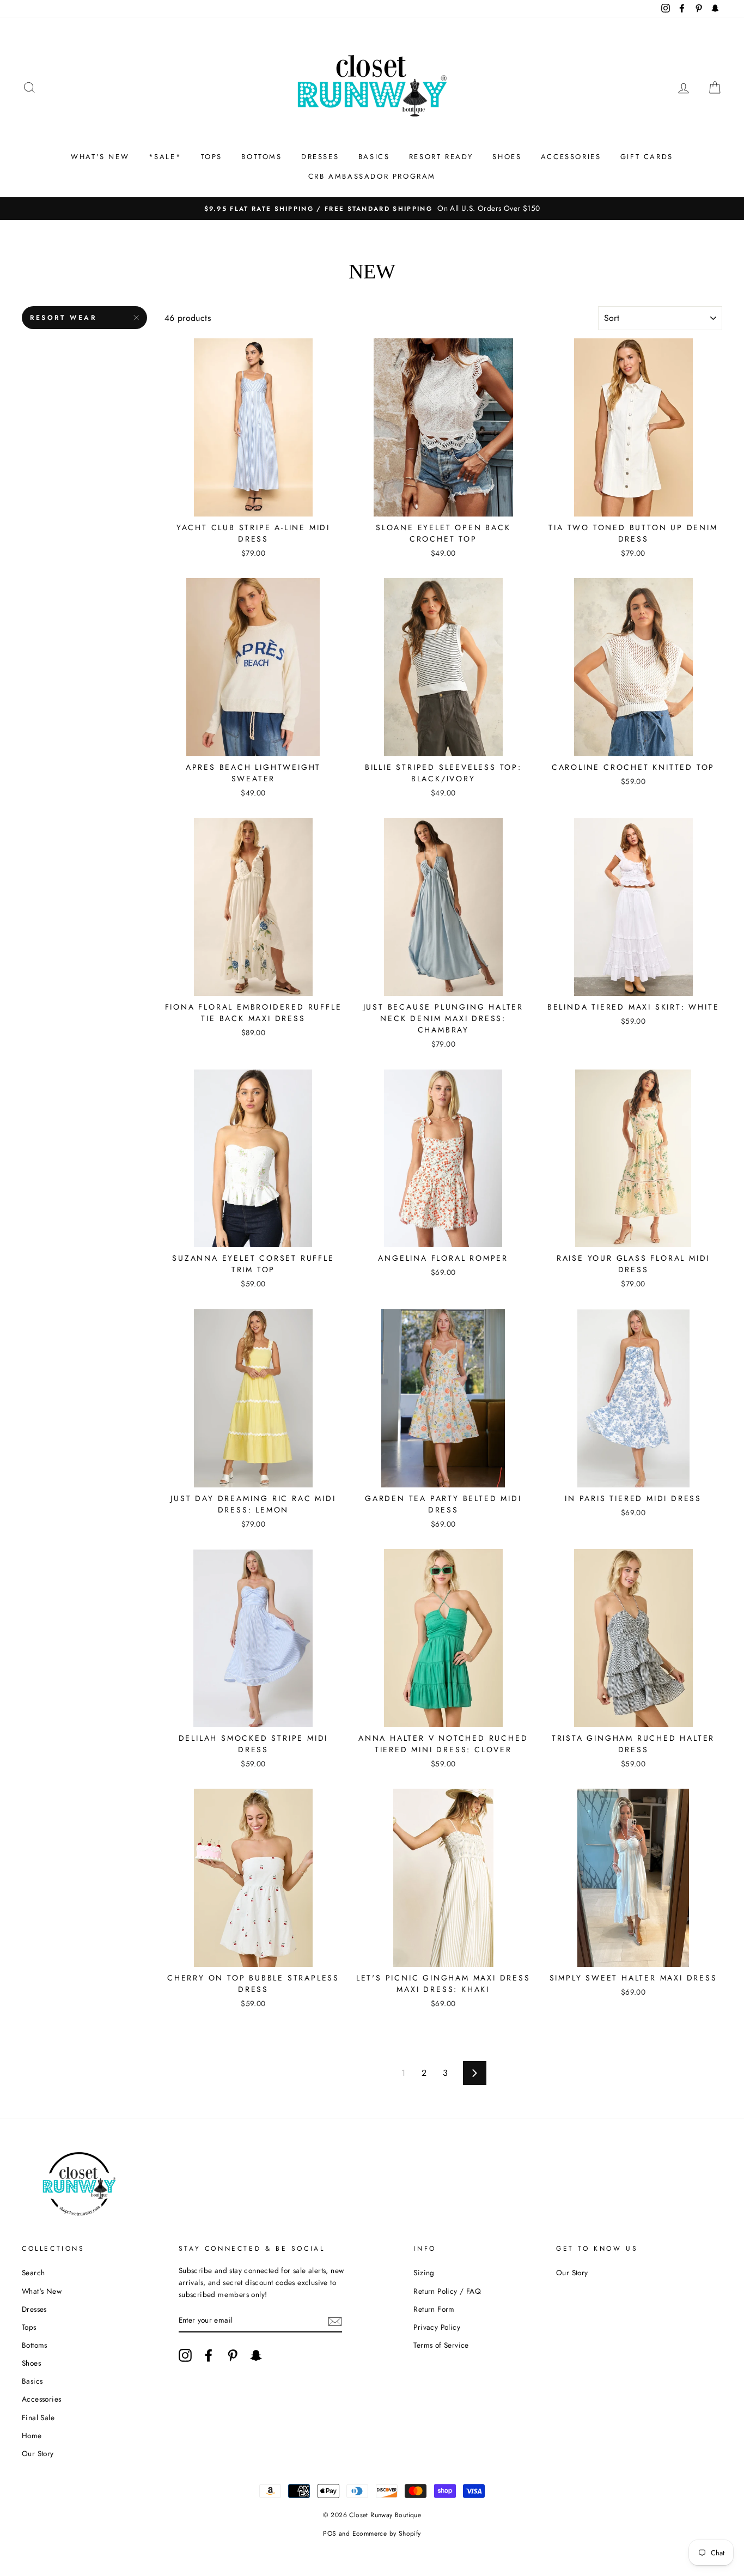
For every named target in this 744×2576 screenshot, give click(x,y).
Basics (32, 2381)
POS (330, 2534)
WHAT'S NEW (100, 157)
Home (32, 2435)
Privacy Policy (437, 2327)
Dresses (34, 2309)
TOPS (212, 157)
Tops (29, 2327)
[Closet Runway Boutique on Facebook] (209, 2355)
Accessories (41, 2399)
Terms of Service (441, 2345)
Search (33, 2273)
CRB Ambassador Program (372, 176)
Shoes (31, 2363)
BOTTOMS (261, 157)
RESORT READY (441, 157)
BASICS (374, 157)
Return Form (434, 2309)
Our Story (38, 2453)
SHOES (507, 157)
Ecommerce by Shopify (387, 2534)
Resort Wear (63, 318)
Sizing (424, 2273)
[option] (372, 209)
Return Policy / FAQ (447, 2291)
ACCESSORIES (571, 157)
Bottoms (35, 2345)
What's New (42, 2291)
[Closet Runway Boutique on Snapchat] (256, 2355)
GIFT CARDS (647, 157)
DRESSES (320, 157)
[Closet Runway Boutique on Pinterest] (233, 2355)
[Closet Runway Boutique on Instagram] (185, 2355)
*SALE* (165, 157)
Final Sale (38, 2417)
